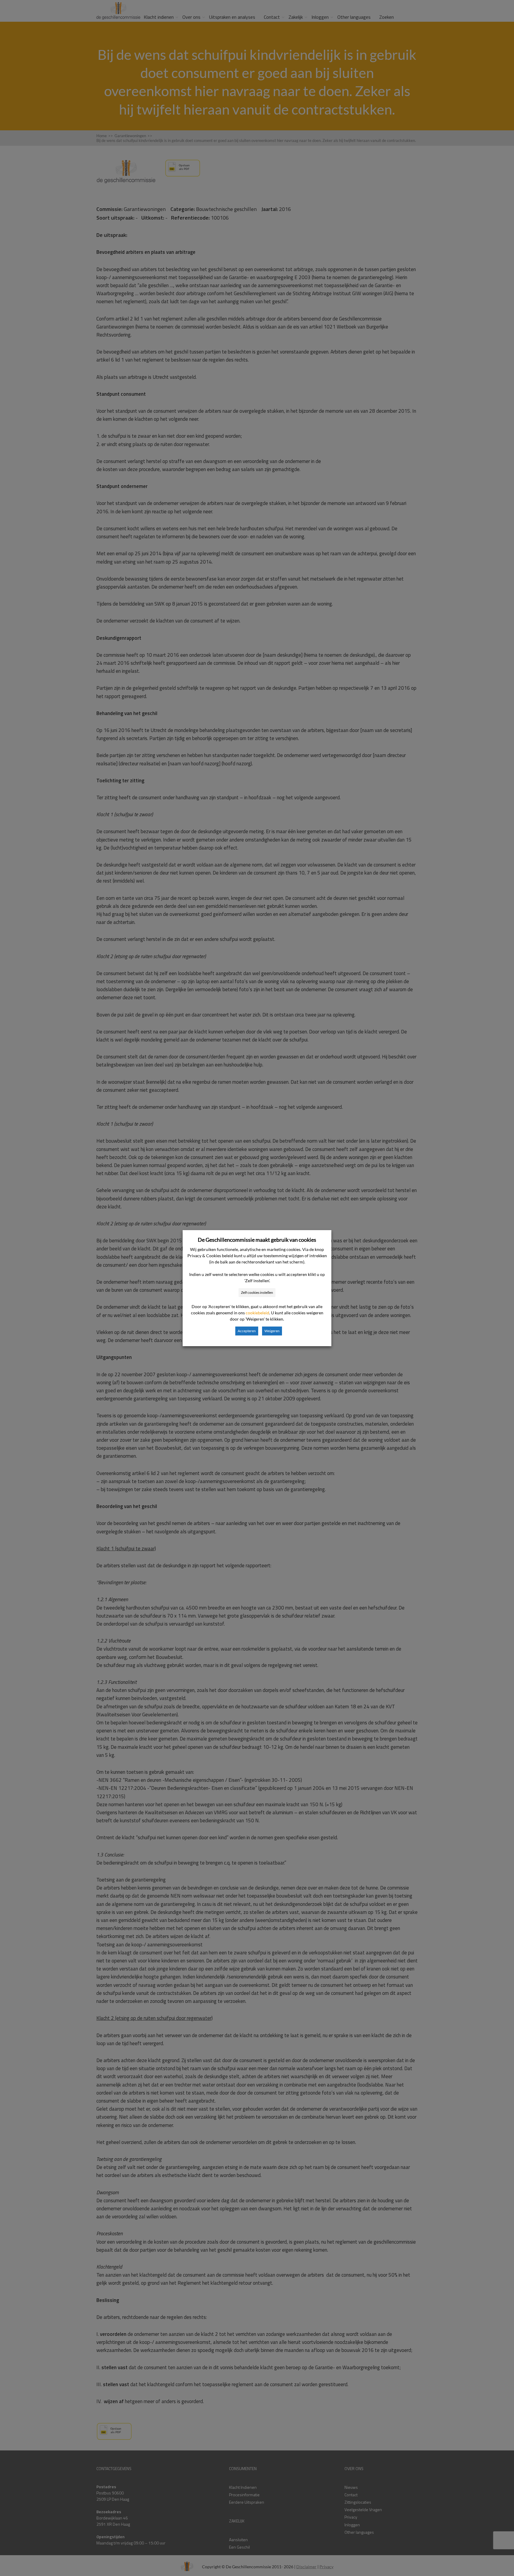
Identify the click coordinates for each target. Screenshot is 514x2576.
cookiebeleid (257, 1313)
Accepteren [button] (247, 1331)
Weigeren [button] (272, 1331)
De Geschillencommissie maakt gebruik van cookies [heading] (257, 1240)
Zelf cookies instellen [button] (257, 1292)
